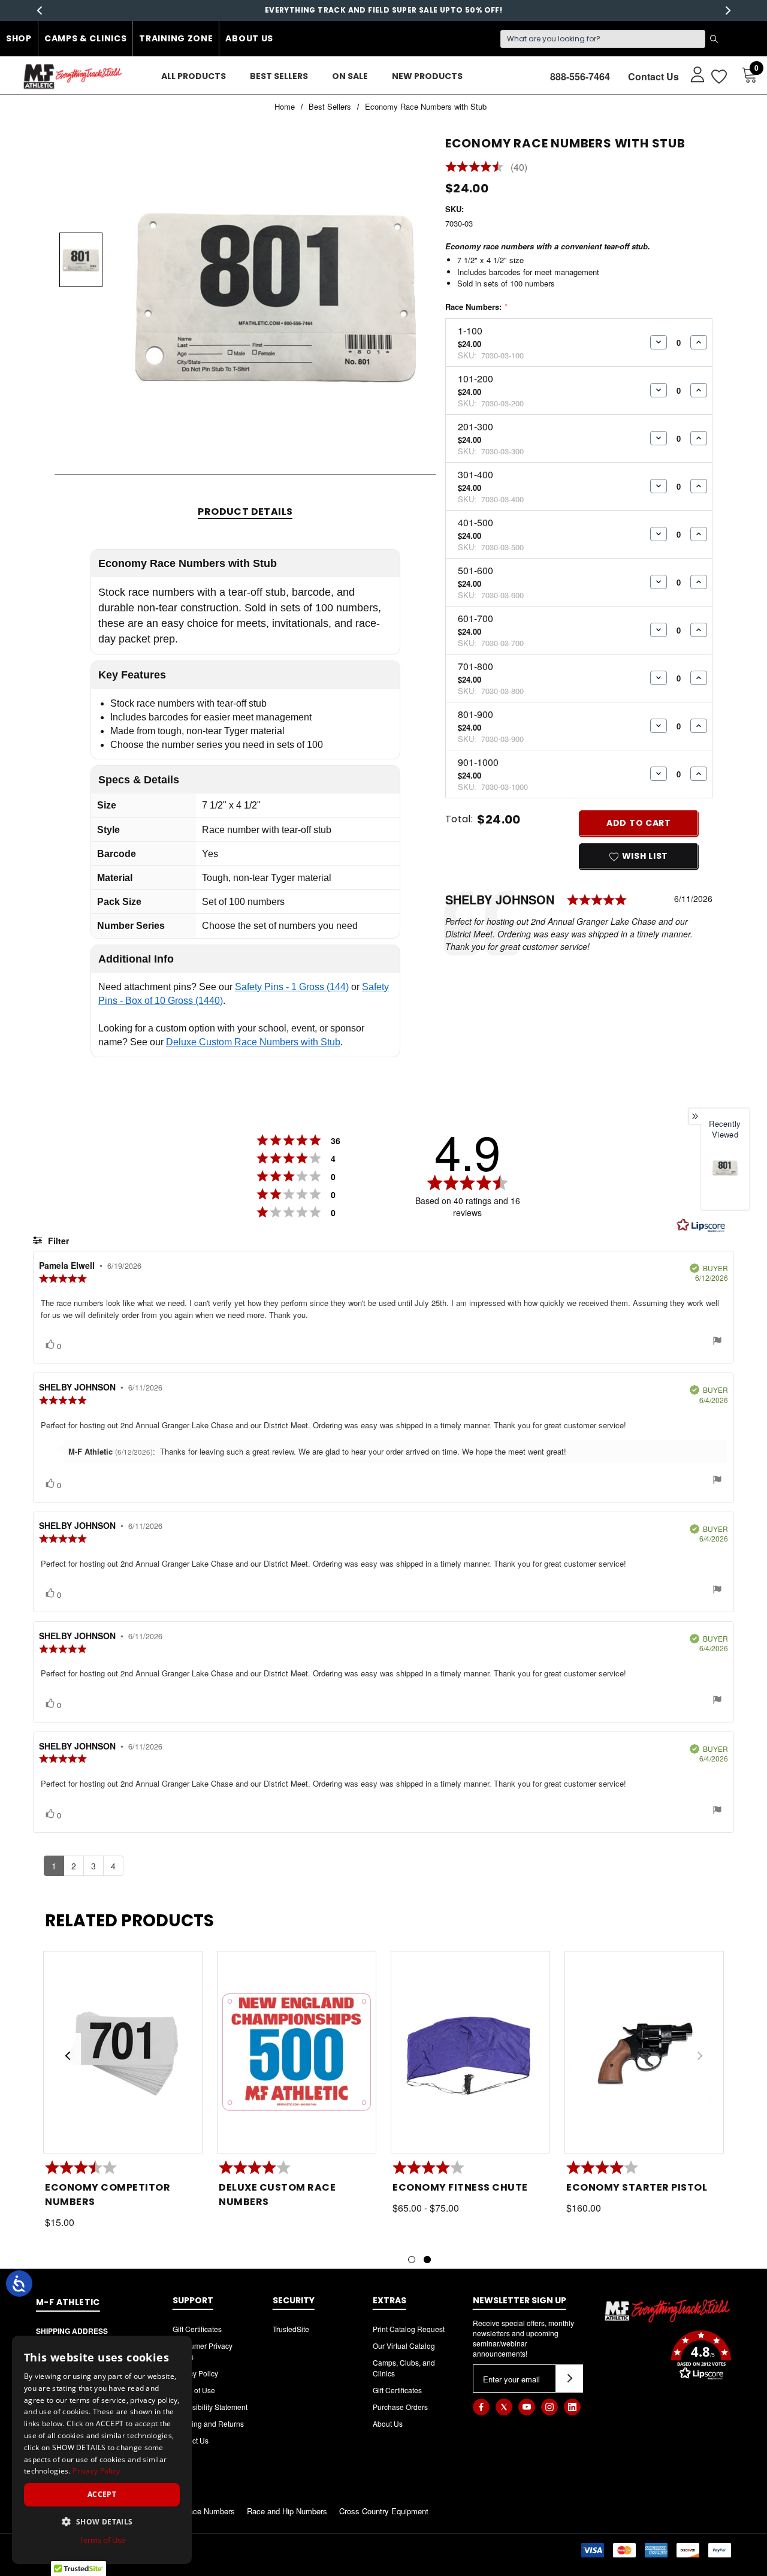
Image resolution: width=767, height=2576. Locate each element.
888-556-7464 (580, 76)
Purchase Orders (400, 2407)
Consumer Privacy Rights (203, 2351)
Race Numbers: (476, 307)
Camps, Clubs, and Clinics (404, 2368)
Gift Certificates (197, 2329)
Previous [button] (39, 10)
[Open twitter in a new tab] (504, 2407)
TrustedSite (291, 2329)
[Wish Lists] (718, 76)
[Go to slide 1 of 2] (412, 2260)
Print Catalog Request (409, 2329)
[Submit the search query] (714, 39)
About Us (249, 38)
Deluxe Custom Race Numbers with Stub (253, 1042)
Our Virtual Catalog (404, 2346)
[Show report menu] (717, 1342)
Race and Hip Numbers (287, 2511)
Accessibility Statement (210, 2407)
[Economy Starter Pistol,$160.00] (644, 2052)
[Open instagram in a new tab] (549, 2407)
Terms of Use (194, 2390)
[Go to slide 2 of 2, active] (427, 2260)
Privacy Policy (195, 2373)
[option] (725, 1179)
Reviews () (487, 168)
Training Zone (176, 38)
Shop (19, 38)
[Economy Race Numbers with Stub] (725, 1168)
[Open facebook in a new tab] (481, 2407)
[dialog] (102, 2450)
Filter (57, 1241)
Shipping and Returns (208, 2423)
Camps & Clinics (86, 38)
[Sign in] (692, 74)
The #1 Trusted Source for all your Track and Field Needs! (384, 10)
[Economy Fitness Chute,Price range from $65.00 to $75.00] (470, 2052)
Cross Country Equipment (384, 2511)
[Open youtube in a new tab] (527, 2407)
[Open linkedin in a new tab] (572, 2407)
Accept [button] (102, 2494)
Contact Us (653, 76)
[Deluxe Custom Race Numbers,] (297, 2052)
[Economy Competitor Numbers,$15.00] (123, 2052)
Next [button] (728, 10)
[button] (668, 2357)
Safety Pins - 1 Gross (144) (292, 987)
